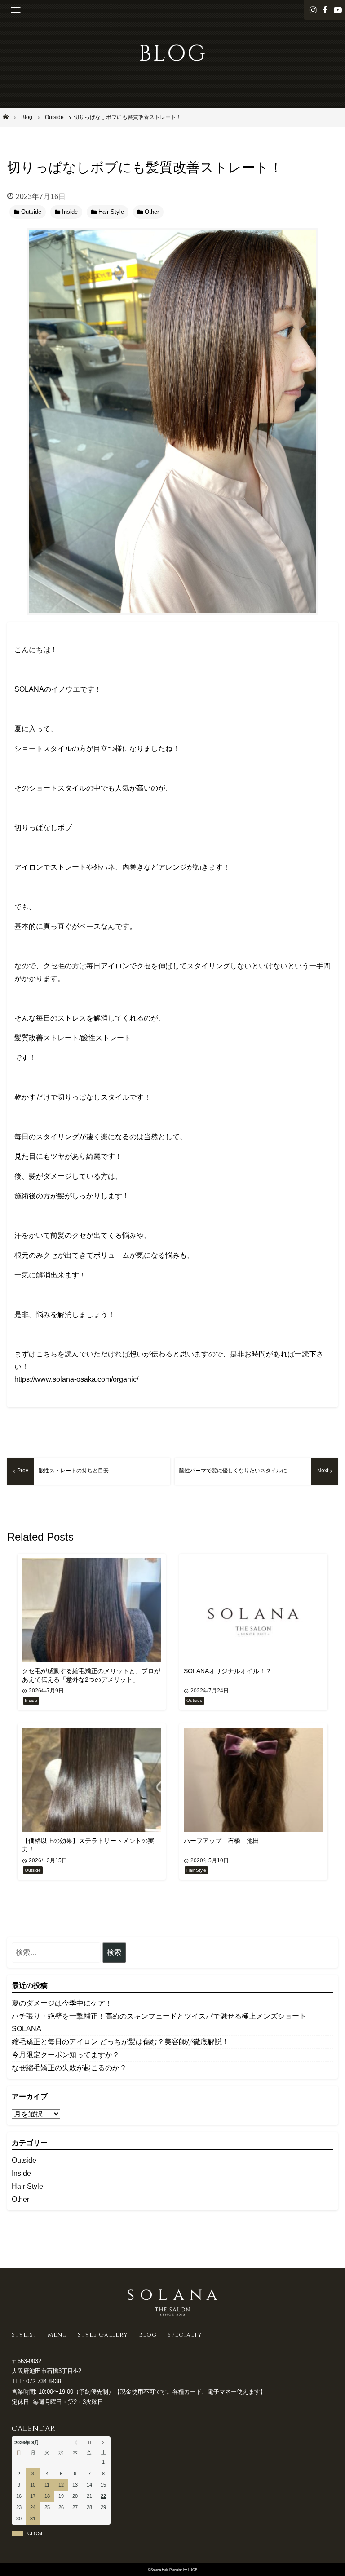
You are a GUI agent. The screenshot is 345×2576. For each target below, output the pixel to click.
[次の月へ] (104, 2443)
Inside (21, 2173)
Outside (24, 2160)
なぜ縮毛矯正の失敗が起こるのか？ (69, 2068)
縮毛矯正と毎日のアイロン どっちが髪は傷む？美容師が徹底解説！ (120, 2042)
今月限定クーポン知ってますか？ (66, 2055)
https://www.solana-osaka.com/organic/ (76, 1379)
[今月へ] (89, 2443)
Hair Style (27, 2186)
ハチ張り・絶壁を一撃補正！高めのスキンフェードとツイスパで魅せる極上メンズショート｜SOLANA (163, 2022)
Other (20, 2199)
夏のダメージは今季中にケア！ (62, 2003)
